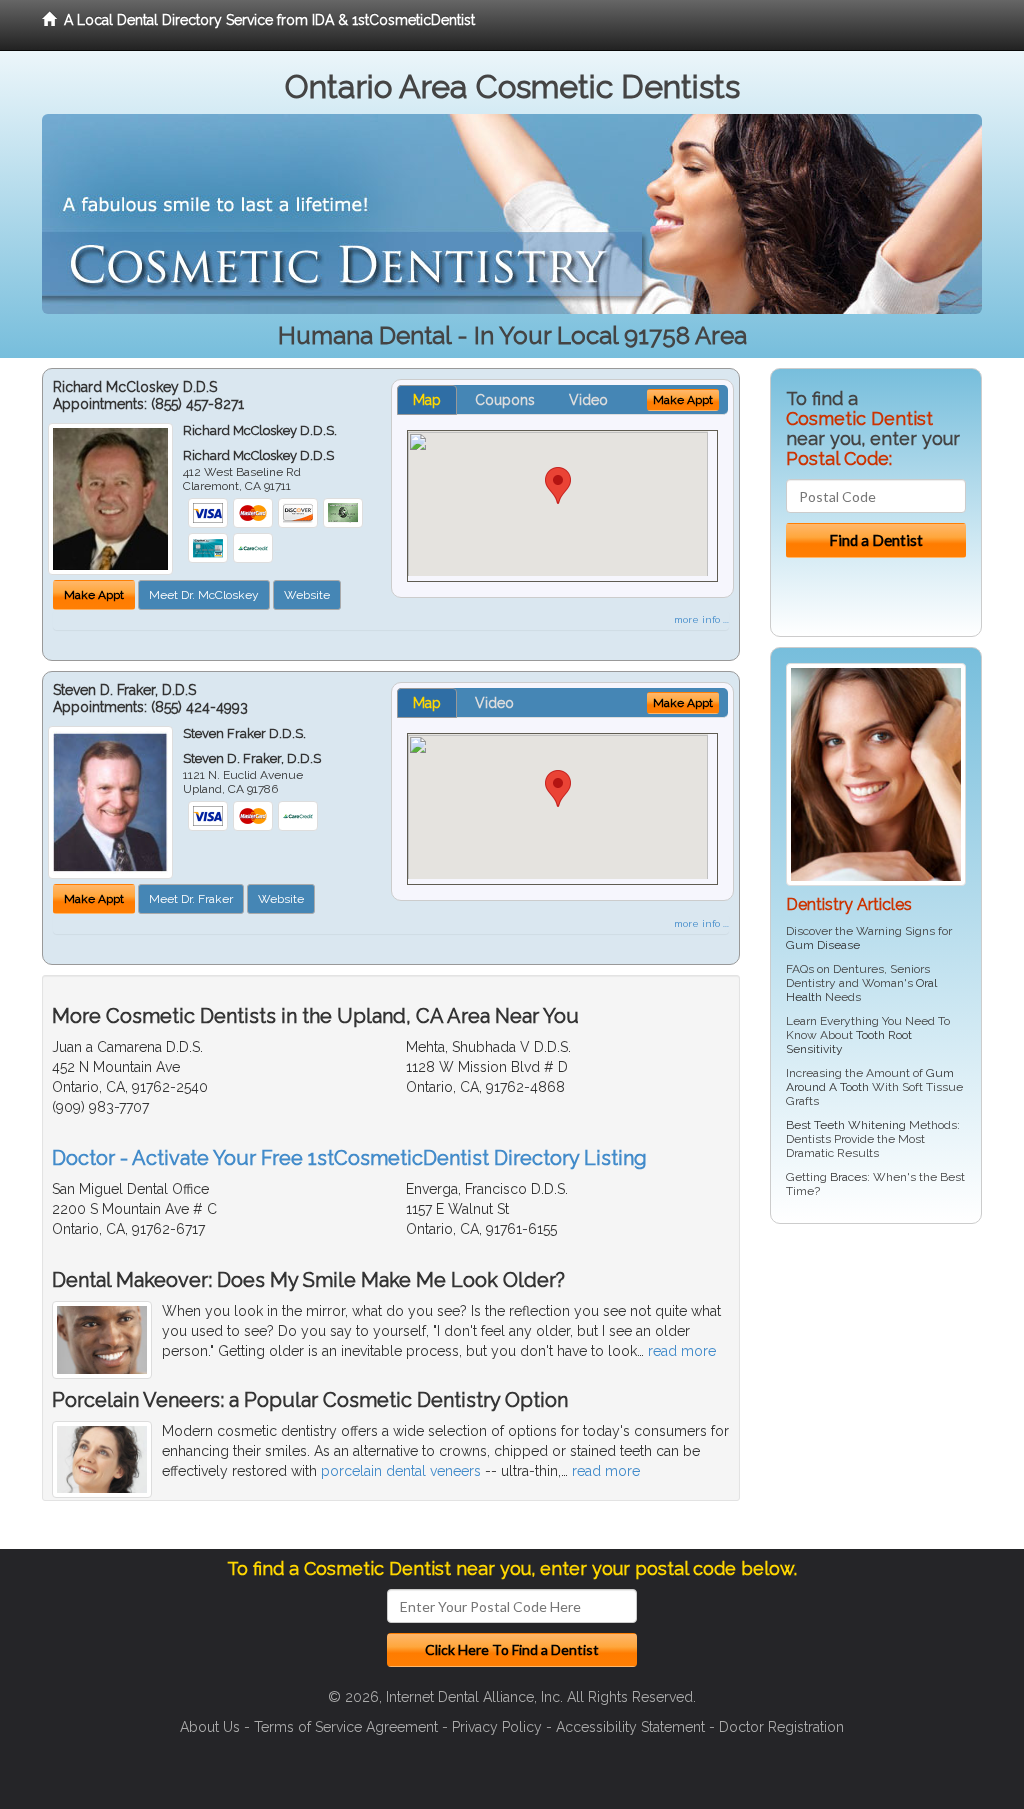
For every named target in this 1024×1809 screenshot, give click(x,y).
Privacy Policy (497, 1727)
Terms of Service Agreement (346, 1727)
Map (427, 400)
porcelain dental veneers (401, 1471)
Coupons (505, 400)
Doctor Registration (781, 1727)
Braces (848, 1177)
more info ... (701, 619)
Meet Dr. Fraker (191, 899)
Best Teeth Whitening (846, 1125)
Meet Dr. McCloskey (204, 595)
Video (588, 400)
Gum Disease (823, 945)
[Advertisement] (872, 1394)
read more (682, 1351)
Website (307, 595)
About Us (210, 1727)
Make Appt (94, 595)
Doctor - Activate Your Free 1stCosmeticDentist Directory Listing (349, 1158)
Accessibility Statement (630, 1727)
